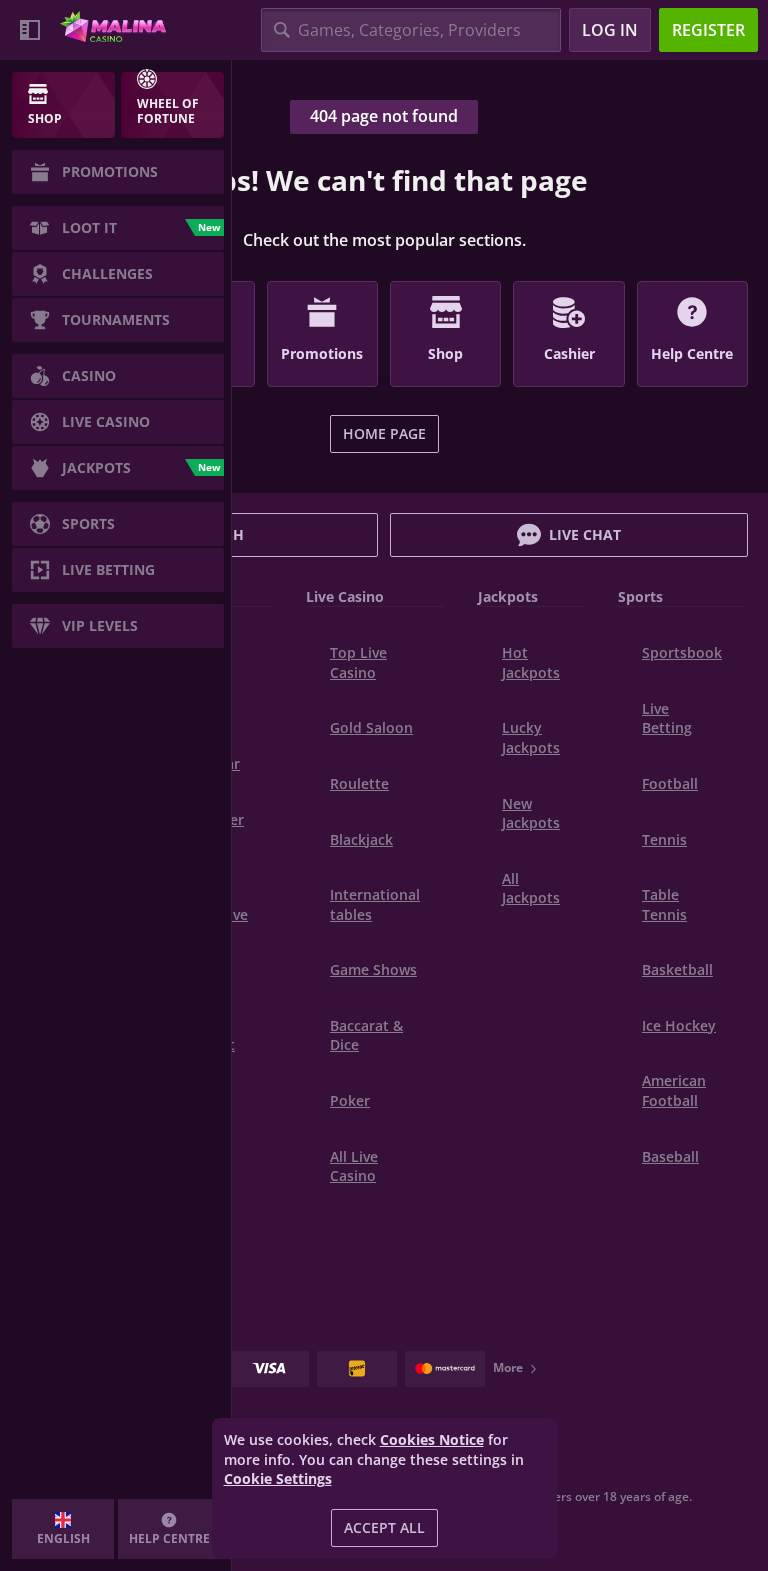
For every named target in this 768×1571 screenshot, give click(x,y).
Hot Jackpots (531, 662)
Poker (350, 1100)
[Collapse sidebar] (30, 30)
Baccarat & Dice (366, 1035)
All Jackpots (531, 888)
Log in (610, 30)
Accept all (384, 1527)
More (508, 1367)
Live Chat (585, 534)
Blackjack (361, 839)
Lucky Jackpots (531, 737)
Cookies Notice (432, 1439)
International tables (375, 904)
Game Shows (373, 969)
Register (708, 30)
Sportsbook (682, 652)
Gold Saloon (371, 727)
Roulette (359, 783)
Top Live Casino (358, 662)
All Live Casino (354, 1166)
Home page (384, 433)
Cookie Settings (278, 1479)
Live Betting (667, 718)
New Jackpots (531, 813)
